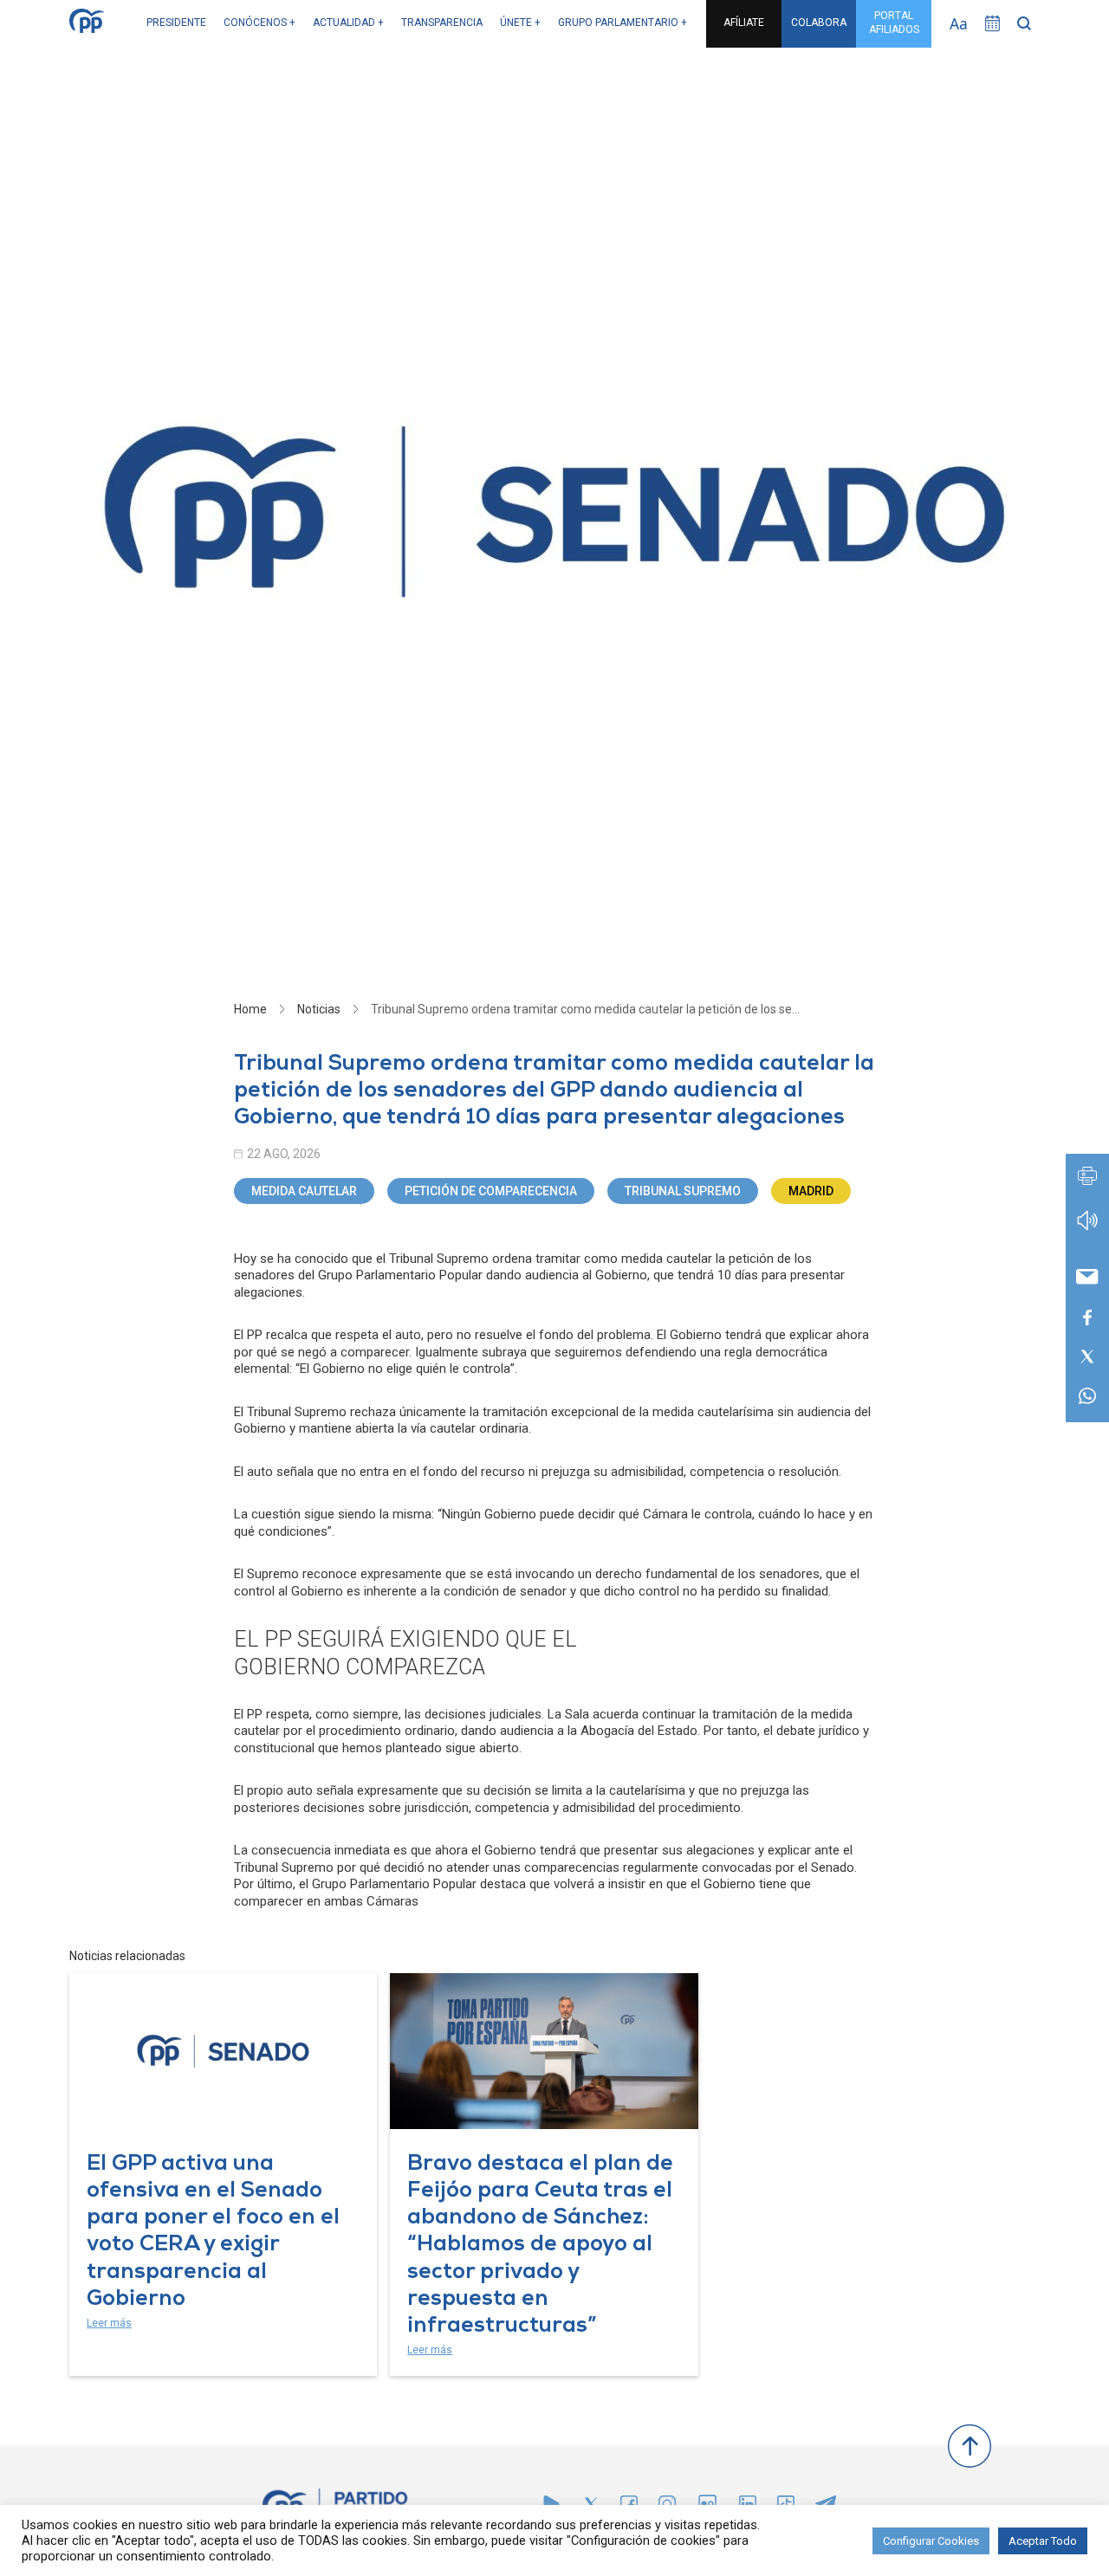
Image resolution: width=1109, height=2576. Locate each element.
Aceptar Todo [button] (1043, 2541)
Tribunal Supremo (683, 1191)
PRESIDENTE (176, 23)
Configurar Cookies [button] (931, 2541)
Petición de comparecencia (491, 1191)
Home (250, 1009)
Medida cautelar (304, 1191)
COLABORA (819, 23)
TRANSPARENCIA (442, 23)
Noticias (319, 1009)
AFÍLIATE (744, 23)
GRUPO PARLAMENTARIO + (623, 23)
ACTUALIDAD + (348, 23)
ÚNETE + (520, 23)
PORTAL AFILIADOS (894, 23)
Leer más (109, 2323)
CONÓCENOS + (259, 23)
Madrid (811, 1191)
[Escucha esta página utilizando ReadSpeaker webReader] (1087, 1229)
